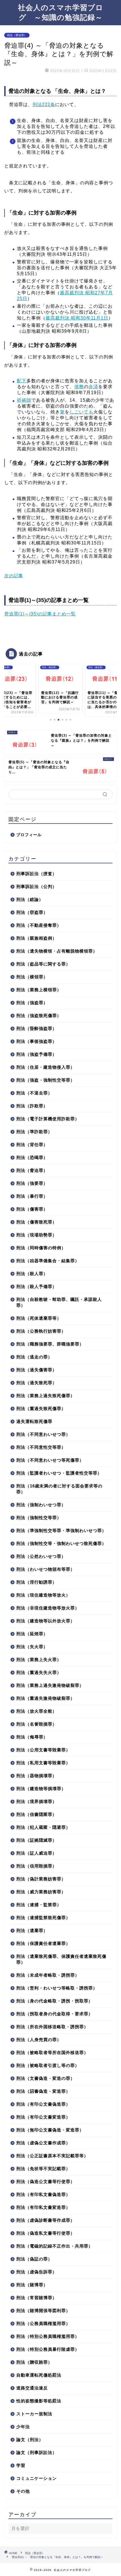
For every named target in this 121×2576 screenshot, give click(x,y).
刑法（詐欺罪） (32, 1106)
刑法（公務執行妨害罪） (41, 1331)
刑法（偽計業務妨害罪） (41, 1879)
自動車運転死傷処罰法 (39, 2375)
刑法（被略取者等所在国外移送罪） (52, 2052)
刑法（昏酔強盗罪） (37, 1028)
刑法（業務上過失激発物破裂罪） (50, 1685)
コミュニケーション (37, 2478)
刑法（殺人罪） (32, 1274)
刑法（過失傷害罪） (37, 1370)
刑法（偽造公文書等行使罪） (46, 2181)
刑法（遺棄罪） (32, 1930)
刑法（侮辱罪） (32, 1737)
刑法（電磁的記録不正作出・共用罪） (55, 2246)
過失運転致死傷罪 (34, 1421)
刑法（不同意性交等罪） (41, 1447)
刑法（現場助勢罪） (37, 1235)
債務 (79, 387)
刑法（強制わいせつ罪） (41, 1505)
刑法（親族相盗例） (37, 938)
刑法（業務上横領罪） (39, 990)
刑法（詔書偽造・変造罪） (43, 2091)
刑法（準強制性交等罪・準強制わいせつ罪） (61, 1530)
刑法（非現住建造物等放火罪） (48, 1608)
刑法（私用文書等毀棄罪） (43, 1763)
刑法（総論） (30, 899)
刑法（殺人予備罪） (37, 1286)
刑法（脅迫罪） (17, 35)
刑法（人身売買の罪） (39, 2040)
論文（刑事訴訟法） (37, 2452)
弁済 (93, 387)
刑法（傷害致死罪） (37, 1222)
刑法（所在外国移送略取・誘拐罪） (52, 2027)
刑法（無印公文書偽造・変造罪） (50, 2130)
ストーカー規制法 (34, 2414)
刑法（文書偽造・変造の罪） (46, 2078)
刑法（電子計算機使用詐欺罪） (48, 1119)
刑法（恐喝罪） (32, 1157)
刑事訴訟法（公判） (37, 886)
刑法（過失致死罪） (37, 1383)
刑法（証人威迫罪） (37, 1853)
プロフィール (29, 835)
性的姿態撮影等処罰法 (39, 2401)
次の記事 (14, 576)
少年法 (23, 2427)
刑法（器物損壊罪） (37, 1776)
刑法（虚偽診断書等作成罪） (46, 2220)
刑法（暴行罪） (32, 1196)
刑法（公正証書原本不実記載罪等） (52, 2156)
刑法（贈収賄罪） (34, 2362)
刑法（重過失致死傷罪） (41, 1408)
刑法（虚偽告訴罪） (37, 2272)
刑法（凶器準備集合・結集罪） (48, 1261)
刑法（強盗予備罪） (37, 1054)
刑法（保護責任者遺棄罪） (43, 1943)
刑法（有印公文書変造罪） (43, 2117)
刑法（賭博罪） (32, 2285)
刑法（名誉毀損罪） (37, 1724)
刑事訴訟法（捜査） (37, 874)
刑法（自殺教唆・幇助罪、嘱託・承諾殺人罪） (59, 1302)
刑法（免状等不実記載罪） (43, 2169)
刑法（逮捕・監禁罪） (39, 1905)
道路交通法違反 (32, 2388)
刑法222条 (44, 104)
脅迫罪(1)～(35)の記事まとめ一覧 (40, 614)
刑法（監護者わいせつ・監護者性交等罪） (59, 1473)
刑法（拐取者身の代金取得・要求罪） (55, 2014)
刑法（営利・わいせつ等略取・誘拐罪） (57, 1988)
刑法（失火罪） (32, 1647)
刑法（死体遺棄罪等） (39, 1318)
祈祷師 (24, 400)
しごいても (81, 412)
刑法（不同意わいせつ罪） (43, 1434)
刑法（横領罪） (32, 977)
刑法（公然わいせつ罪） (41, 1556)
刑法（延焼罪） (32, 1634)
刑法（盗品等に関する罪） (43, 964)
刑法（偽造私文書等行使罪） (46, 2233)
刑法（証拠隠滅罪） (37, 1840)
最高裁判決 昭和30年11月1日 (77, 318)
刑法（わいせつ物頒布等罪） (46, 1569)
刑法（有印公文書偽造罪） (43, 2104)
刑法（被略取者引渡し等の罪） (48, 2065)
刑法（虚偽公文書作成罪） (43, 2143)
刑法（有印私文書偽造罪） (43, 2194)
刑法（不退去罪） (34, 1093)
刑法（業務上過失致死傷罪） (46, 1396)
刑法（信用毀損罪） (37, 1866)
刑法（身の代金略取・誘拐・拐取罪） (55, 2001)
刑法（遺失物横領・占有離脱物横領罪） (57, 951)
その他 (23, 2491)
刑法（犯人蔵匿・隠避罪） (43, 1827)
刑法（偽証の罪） (34, 2259)
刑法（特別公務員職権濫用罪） (48, 2336)
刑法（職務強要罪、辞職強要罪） (50, 1344)
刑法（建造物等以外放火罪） (46, 1621)
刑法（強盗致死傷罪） (39, 1016)
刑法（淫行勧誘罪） (37, 1582)
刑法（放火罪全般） (37, 1711)
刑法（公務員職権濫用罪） (43, 2323)
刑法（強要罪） (32, 1183)
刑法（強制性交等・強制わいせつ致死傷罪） (61, 1543)
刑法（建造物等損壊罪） (41, 1789)
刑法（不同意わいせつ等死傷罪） (50, 1460)
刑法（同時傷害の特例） (41, 1248)
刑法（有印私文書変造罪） (43, 2207)
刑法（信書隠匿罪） (37, 1814)
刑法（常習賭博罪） (37, 2298)
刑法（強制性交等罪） (39, 1518)
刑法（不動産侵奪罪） (39, 925)
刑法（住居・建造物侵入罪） (46, 1067)
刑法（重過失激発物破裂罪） (46, 1698)
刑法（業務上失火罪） (39, 1660)
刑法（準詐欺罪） (34, 1132)
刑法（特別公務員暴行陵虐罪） (48, 2349)
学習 (21, 2465)
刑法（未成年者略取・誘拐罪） (48, 1975)
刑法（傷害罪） (32, 1209)
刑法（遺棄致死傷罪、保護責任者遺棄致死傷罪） (61, 1959)
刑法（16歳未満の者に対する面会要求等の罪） (59, 1489)
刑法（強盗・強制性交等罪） (46, 1080)
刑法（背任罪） (32, 1145)
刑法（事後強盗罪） (37, 1041)
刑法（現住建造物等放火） (43, 1595)
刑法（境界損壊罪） (37, 1801)
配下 (22, 381)
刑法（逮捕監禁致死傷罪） (43, 1918)
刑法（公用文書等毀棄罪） (43, 1750)
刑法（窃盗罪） (32, 912)
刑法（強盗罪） (32, 1003)
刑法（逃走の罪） (34, 1357)
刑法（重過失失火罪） (39, 1672)
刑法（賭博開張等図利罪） (43, 2311)
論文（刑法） (30, 2440)
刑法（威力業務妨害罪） (41, 1892)
